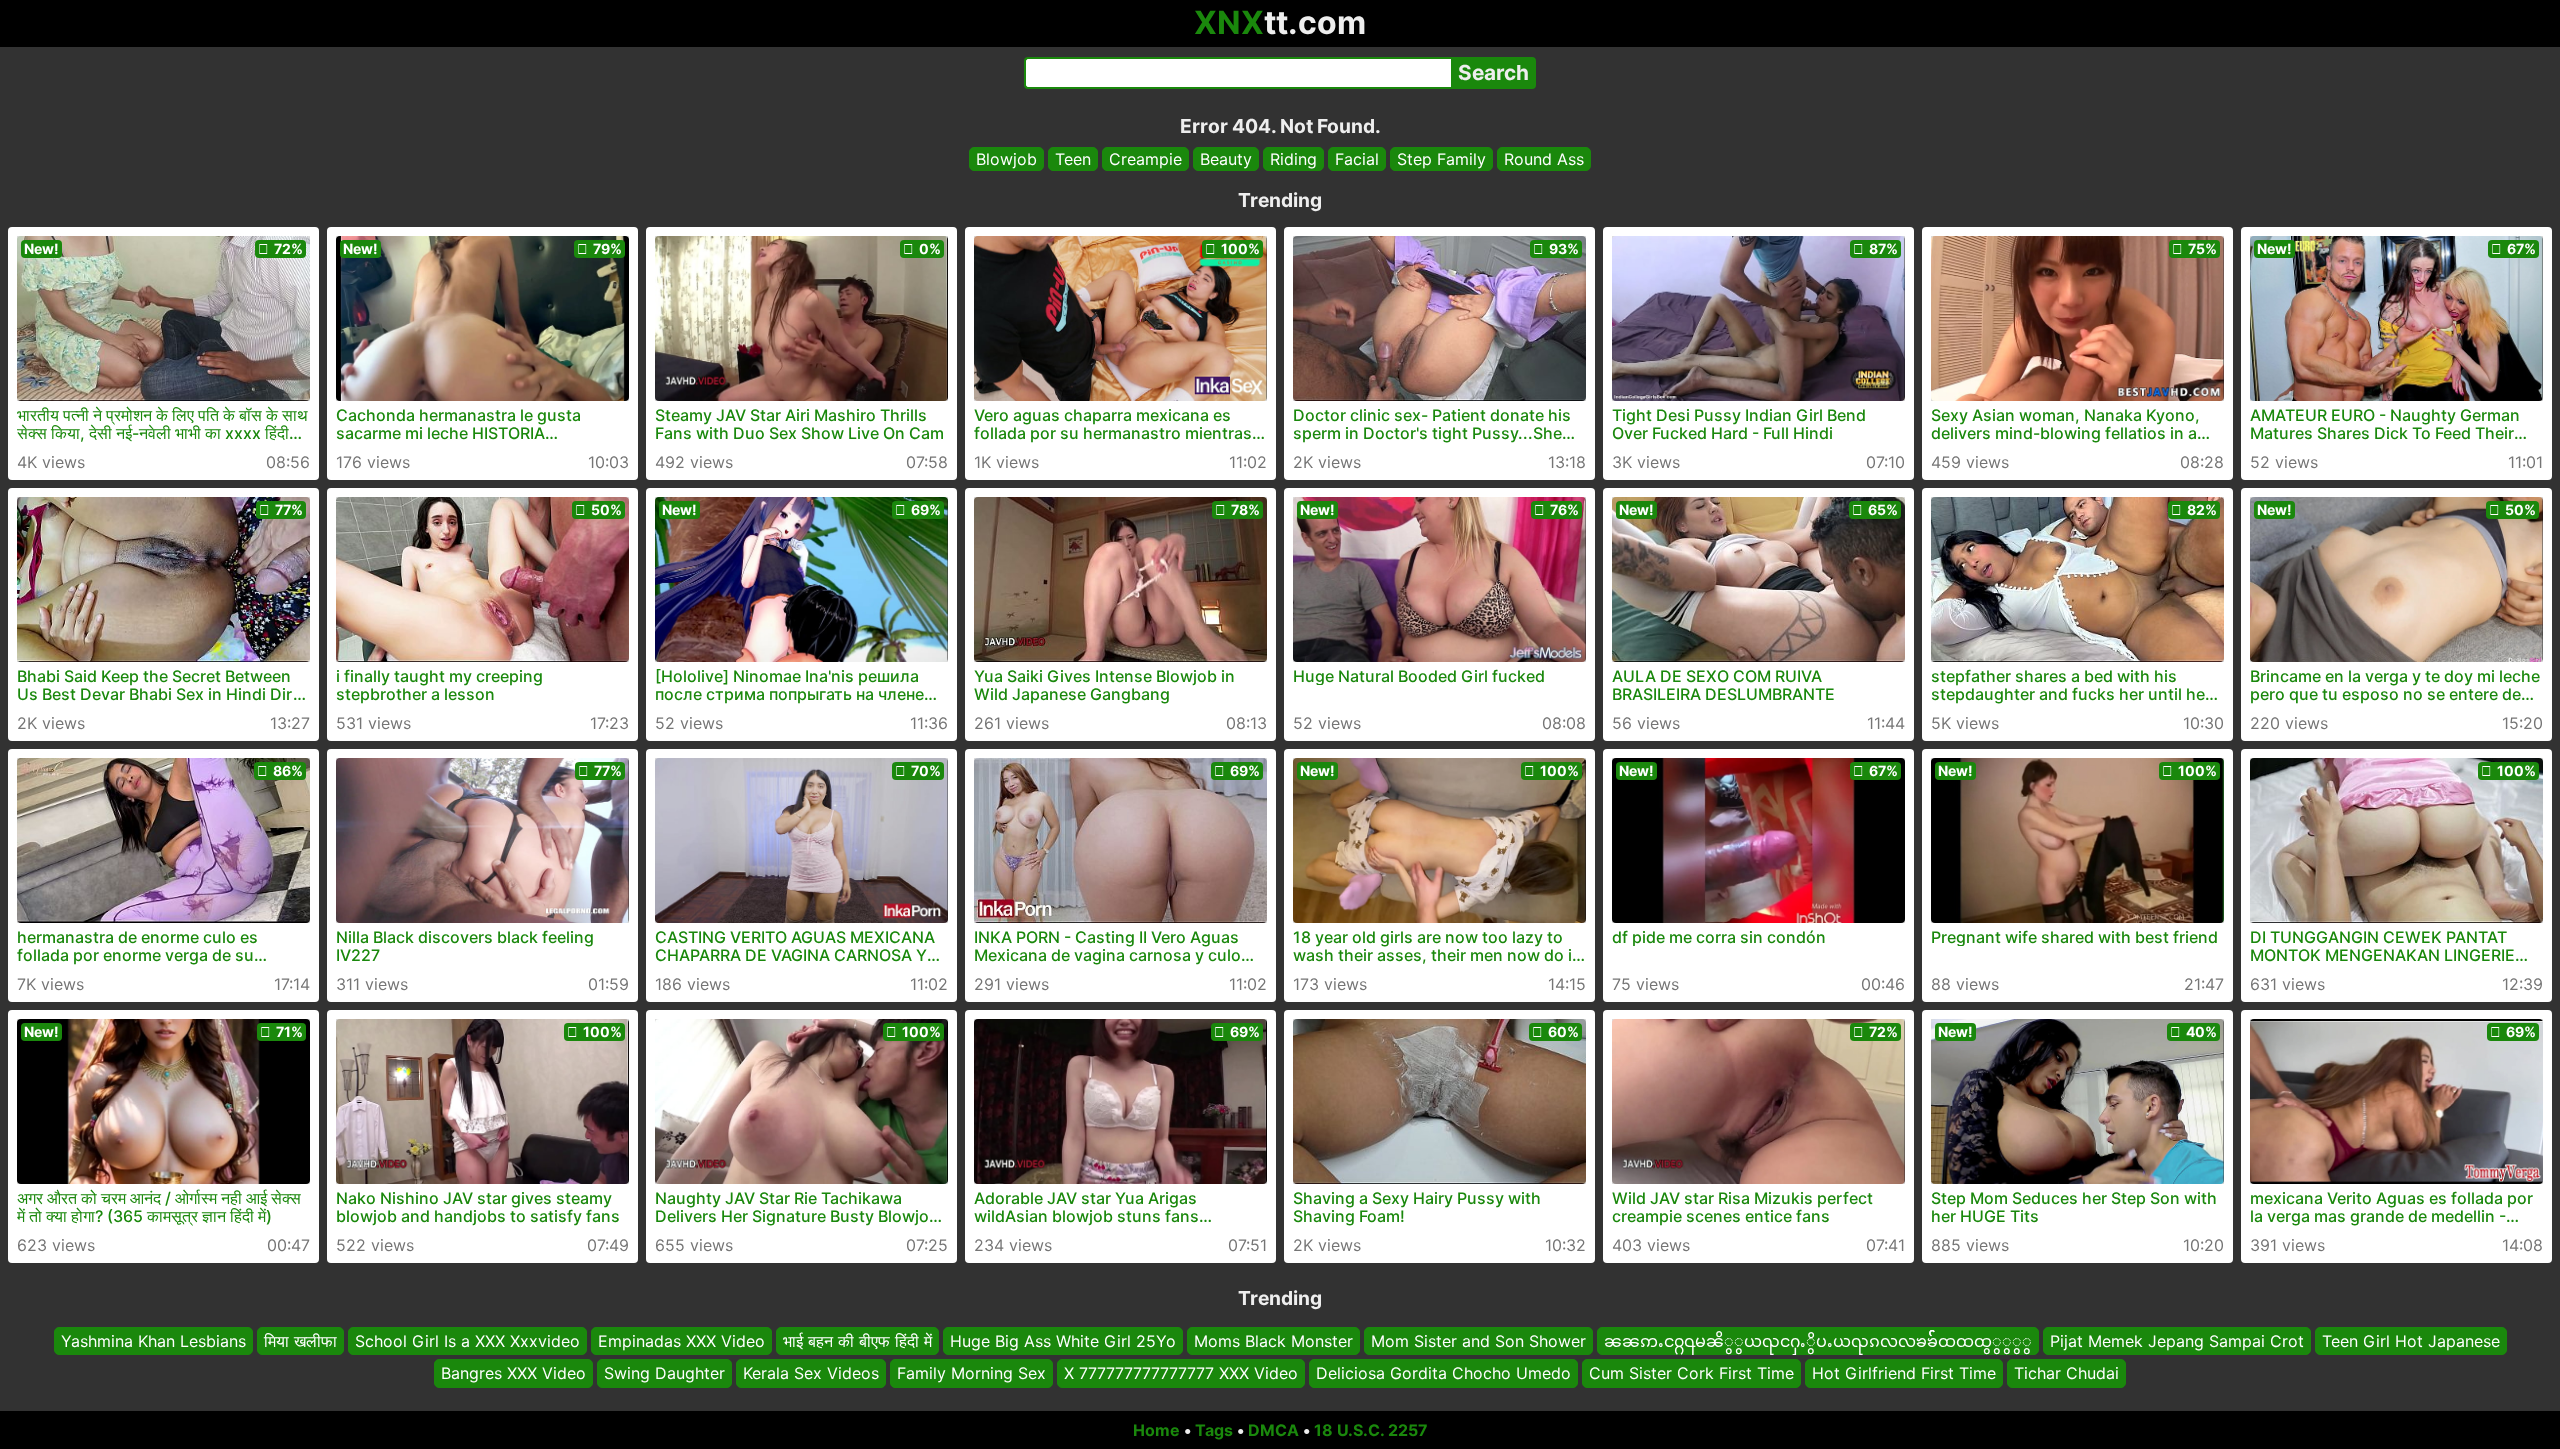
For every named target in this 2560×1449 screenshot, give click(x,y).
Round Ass (1544, 159)
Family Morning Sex (971, 1374)
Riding (1293, 159)
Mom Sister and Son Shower (1478, 1341)
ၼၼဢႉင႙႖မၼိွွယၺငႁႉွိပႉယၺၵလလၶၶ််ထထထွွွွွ (1818, 1341)
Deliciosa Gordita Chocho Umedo (1443, 1374)
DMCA (1273, 1430)
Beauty (1226, 159)
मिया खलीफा (300, 1341)
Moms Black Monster (1273, 1341)
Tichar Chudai (2066, 1374)
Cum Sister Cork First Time (1691, 1374)
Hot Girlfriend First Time (1904, 1374)
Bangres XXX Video (513, 1374)
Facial (1357, 159)
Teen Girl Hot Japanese (2411, 1341)
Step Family (1441, 159)
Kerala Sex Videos (811, 1374)
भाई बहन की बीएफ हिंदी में (857, 1341)
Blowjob (1006, 159)
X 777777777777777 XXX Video (1181, 1374)
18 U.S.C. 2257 (1371, 1430)
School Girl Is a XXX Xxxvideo (467, 1341)
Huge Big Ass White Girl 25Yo (1063, 1341)
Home (1156, 1430)
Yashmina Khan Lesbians (153, 1341)
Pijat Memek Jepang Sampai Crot (2177, 1341)
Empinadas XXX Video (681, 1341)
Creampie (1145, 159)
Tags (1214, 1430)
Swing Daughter (664, 1374)
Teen (1073, 159)
